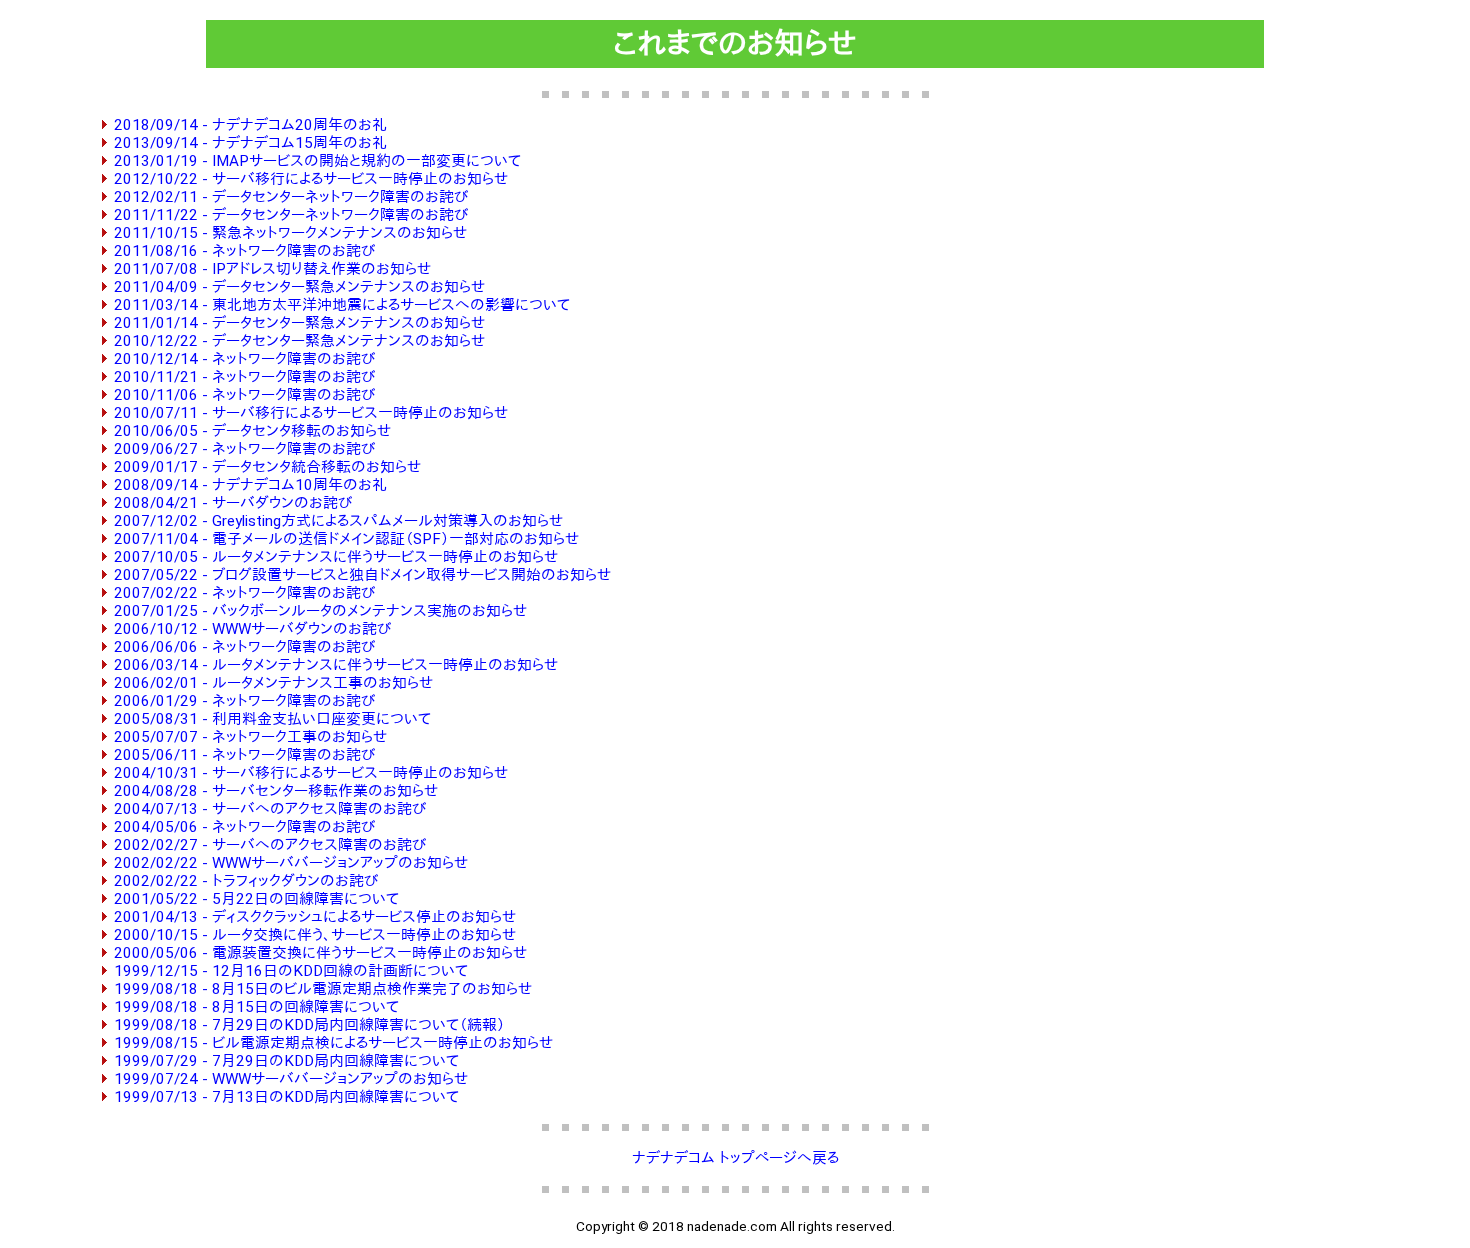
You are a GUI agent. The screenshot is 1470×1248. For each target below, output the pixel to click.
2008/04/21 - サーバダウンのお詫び (233, 503)
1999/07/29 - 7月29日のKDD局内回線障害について (286, 1061)
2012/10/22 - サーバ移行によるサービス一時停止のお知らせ (311, 179)
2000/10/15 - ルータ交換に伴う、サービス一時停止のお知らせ (315, 935)
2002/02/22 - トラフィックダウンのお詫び (246, 881)
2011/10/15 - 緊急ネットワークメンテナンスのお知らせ (290, 233)
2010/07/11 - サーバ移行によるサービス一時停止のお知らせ (311, 413)
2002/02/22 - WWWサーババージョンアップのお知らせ (291, 863)
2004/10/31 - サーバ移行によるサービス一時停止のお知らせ (311, 773)
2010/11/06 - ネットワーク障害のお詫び (244, 395)
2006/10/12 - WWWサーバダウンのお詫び (252, 629)
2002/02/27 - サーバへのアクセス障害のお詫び (270, 845)
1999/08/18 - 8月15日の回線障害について (256, 1007)
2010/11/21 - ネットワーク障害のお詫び (244, 377)
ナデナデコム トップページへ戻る (735, 1158)
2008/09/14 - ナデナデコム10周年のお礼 (250, 485)
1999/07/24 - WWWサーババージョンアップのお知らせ (291, 1079)
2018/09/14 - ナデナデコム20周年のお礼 (250, 125)
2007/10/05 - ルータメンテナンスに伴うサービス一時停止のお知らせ (336, 557)
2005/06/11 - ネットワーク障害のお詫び (244, 755)
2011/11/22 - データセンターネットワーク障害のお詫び (291, 215)
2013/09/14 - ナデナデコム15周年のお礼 (250, 143)
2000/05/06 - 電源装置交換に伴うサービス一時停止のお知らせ (320, 953)
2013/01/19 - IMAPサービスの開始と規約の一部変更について (317, 161)
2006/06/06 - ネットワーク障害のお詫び (244, 647)
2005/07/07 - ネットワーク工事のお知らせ (250, 737)
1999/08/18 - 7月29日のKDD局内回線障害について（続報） (309, 1025)
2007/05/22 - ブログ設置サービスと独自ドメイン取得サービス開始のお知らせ (362, 575)
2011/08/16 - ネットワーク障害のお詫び (244, 251)
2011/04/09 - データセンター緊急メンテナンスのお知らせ (299, 287)
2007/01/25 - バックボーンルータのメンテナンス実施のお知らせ (320, 611)
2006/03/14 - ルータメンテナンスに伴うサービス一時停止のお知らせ (336, 665)
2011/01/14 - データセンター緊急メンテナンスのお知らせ (299, 323)
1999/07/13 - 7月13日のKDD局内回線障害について (286, 1097)
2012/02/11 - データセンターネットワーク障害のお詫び (291, 197)
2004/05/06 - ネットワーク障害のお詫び (244, 827)
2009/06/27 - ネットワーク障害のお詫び (244, 449)
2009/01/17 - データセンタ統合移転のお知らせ (267, 467)
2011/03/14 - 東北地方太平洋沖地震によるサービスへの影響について (342, 305)
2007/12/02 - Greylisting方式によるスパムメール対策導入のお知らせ (338, 521)
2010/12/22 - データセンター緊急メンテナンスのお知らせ (299, 341)
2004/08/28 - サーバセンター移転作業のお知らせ (276, 791)
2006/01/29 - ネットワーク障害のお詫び (244, 701)
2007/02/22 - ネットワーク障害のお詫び (244, 593)
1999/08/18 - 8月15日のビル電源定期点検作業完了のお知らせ (323, 989)
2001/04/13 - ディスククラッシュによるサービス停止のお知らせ (315, 917)
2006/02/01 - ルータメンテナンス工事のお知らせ (273, 683)
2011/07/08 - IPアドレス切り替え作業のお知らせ (272, 269)
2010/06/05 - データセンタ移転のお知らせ (252, 431)
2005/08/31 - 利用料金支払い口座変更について (272, 719)
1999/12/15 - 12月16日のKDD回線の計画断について (291, 971)
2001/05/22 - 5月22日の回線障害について (256, 899)
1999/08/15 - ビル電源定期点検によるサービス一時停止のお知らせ (333, 1043)
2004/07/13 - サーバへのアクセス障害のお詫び (270, 809)
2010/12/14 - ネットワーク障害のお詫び (244, 359)
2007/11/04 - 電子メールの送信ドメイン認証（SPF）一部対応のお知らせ (346, 539)
